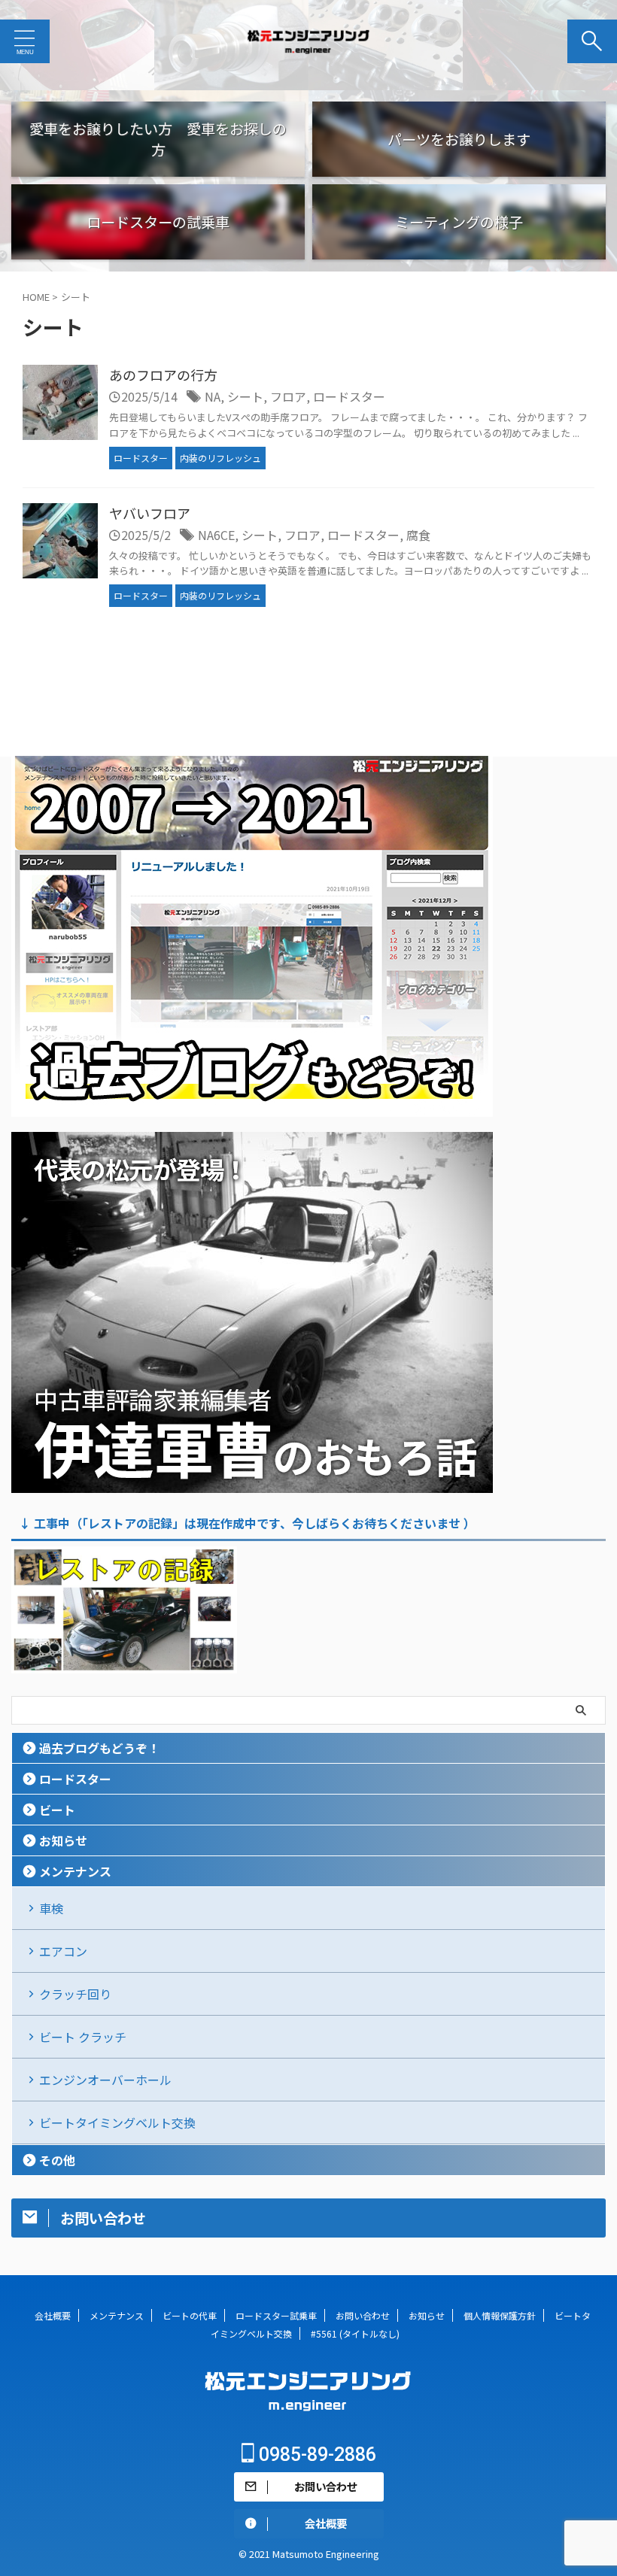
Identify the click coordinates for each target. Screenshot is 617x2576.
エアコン (63, 1951)
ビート (57, 1810)
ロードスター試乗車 (276, 2315)
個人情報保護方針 (500, 2315)
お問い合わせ (363, 2315)
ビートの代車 (190, 2315)
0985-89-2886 (315, 2455)
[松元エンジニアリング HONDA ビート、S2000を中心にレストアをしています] (308, 41)
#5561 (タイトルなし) (355, 2333)
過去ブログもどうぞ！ (99, 1748)
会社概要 (53, 2315)
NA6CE (216, 535)
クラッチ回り (75, 1994)
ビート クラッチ (83, 2037)
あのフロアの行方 (163, 375)
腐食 (418, 535)
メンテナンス (75, 1871)
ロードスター (349, 396)
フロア (288, 396)
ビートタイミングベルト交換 (117, 2122)
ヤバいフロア (150, 513)
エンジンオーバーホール (105, 2080)
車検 (51, 1908)
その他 (57, 2160)
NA (213, 396)
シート (245, 396)
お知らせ (63, 1840)
